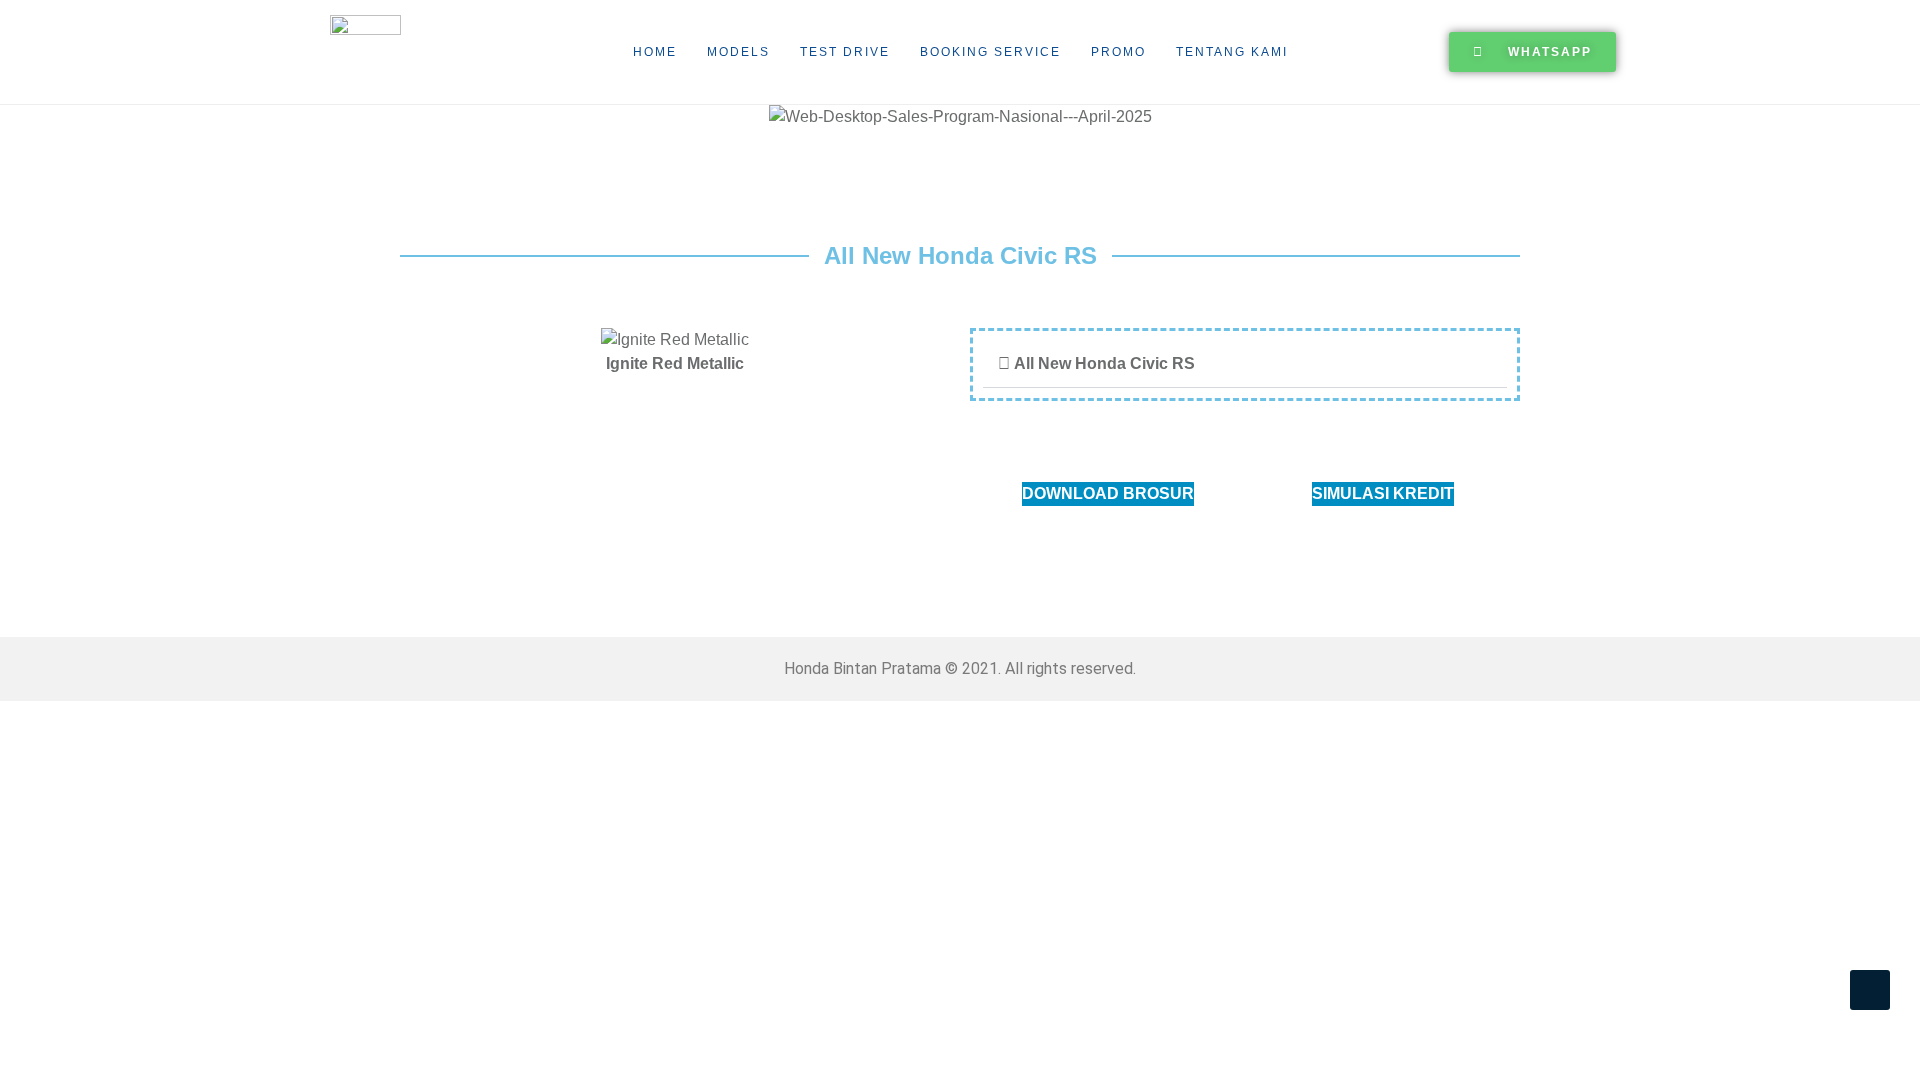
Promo (1118, 52)
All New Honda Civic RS (1104, 363)
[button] (19, 117)
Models (738, 52)
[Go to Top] (1870, 990)
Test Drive (845, 52)
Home (655, 52)
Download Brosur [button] (1108, 493)
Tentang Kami (1232, 52)
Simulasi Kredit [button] (1383, 493)
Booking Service (990, 52)
